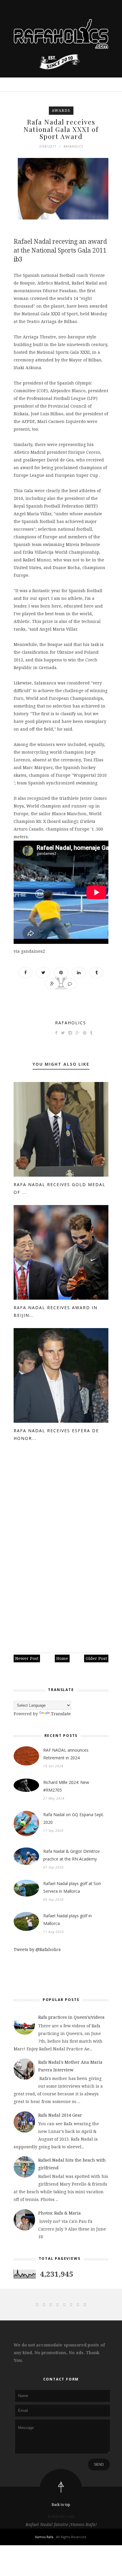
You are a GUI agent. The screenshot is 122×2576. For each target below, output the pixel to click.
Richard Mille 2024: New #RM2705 (66, 1786)
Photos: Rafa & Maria (60, 2213)
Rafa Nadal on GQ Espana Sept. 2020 (74, 1818)
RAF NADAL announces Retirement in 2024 (66, 1754)
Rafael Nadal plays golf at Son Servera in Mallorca (72, 1887)
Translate (61, 1714)
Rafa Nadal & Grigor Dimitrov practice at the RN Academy (72, 1855)
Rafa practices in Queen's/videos (71, 2017)
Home (62, 1658)
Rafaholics (71, 1023)
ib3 (19, 259)
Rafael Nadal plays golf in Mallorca (68, 1920)
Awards (61, 110)
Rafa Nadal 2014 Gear (60, 2115)
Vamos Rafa (45, 2537)
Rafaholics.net (61, 2516)
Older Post (96, 1658)
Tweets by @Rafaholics (37, 1949)
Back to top (61, 2505)
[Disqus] (61, 1549)
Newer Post (27, 1658)
